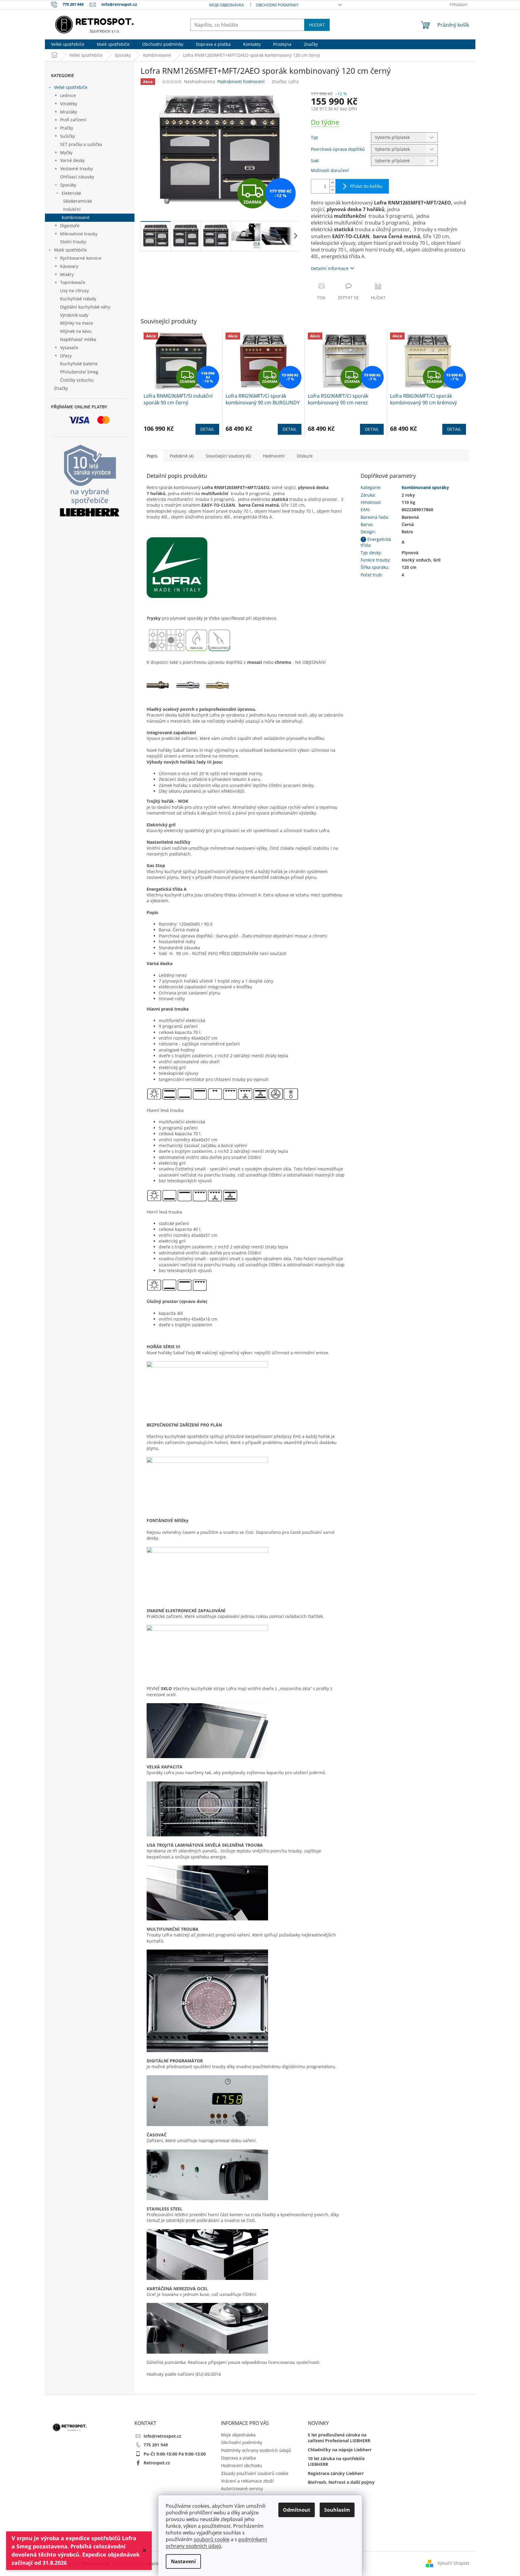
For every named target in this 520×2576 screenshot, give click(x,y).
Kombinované (76, 217)
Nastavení (183, 2561)
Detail (207, 429)
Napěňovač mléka (78, 339)
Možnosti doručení (330, 170)
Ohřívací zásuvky (77, 177)
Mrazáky (69, 112)
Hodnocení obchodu (241, 2465)
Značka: (285, 81)
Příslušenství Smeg (79, 372)
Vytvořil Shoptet (453, 2563)
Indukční (72, 209)
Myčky (66, 152)
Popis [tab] (152, 456)
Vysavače (69, 348)
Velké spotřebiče (71, 87)
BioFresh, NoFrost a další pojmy (341, 2482)
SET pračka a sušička (81, 144)
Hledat (317, 25)
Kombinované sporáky (425, 487)
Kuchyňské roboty (78, 299)
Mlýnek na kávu (76, 331)
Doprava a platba (238, 2458)
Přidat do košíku (366, 186)
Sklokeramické (78, 201)
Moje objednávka (226, 5)
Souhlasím (337, 2510)
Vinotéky (69, 104)
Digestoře (70, 226)
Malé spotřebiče (70, 250)
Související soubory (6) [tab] (228, 456)
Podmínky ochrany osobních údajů (256, 2450)
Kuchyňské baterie (79, 364)
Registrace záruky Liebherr (336, 2473)
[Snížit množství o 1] (332, 190)
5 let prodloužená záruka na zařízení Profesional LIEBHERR (339, 2438)
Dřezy (66, 356)
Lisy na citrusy (75, 290)
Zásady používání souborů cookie (255, 2473)
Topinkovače (73, 282)
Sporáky (68, 185)
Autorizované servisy (242, 2488)
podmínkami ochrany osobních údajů (216, 2543)
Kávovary (69, 266)
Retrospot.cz (157, 2463)
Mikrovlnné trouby (79, 234)
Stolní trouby (73, 242)
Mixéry (67, 274)
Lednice (68, 95)
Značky (61, 388)
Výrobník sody (74, 315)
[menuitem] (68, 44)
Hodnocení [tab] (274, 456)
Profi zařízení (73, 120)
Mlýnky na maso (76, 323)
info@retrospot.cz (162, 2436)
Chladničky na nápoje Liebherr (340, 2450)
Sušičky (68, 136)
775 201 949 (156, 2445)
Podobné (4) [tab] (182, 456)
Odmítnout (297, 2510)
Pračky (67, 128)
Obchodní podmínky (277, 5)
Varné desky (72, 160)
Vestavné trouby (76, 169)
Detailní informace (330, 268)
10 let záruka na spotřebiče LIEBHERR (336, 2461)
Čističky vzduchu (77, 380)
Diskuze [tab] (305, 456)
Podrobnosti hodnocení (241, 81)
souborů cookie (212, 2539)
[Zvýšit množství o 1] (332, 183)
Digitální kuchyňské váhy (85, 307)
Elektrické (71, 193)
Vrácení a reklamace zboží (247, 2481)
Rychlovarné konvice (81, 258)
